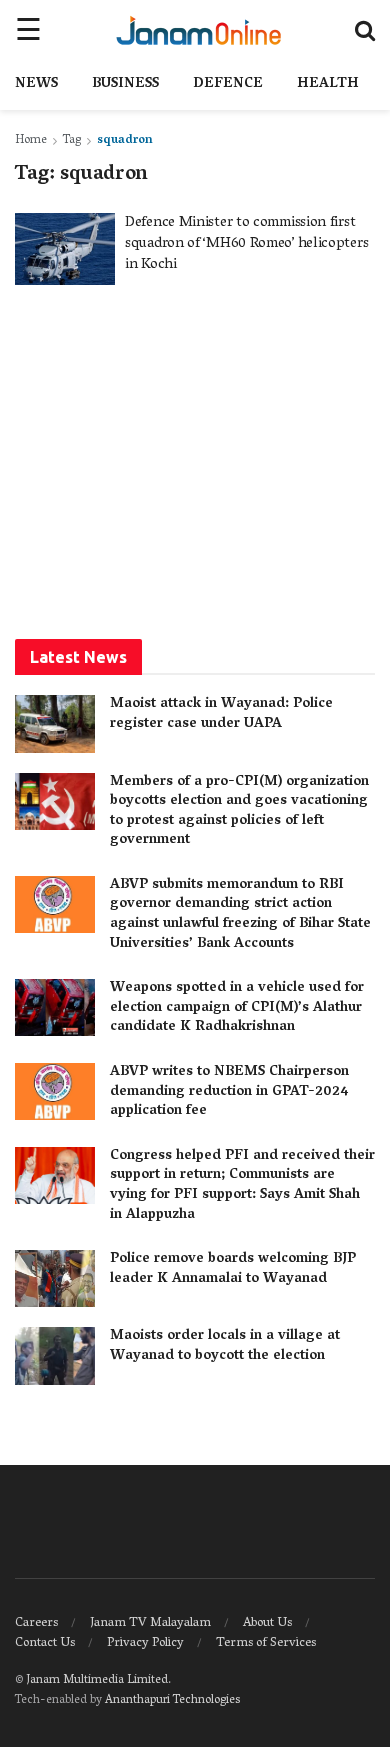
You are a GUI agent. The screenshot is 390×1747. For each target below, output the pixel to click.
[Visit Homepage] (198, 30)
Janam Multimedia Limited (97, 1680)
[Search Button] (365, 30)
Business (125, 84)
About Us (267, 1623)
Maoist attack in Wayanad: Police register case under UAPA (221, 714)
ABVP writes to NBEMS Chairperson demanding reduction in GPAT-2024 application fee (229, 1092)
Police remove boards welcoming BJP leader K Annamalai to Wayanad (233, 1269)
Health (328, 84)
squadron (125, 140)
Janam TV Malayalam (150, 1623)
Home (31, 140)
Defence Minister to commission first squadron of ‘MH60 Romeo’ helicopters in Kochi (246, 244)
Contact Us (45, 1643)
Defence (228, 84)
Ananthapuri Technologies (172, 1700)
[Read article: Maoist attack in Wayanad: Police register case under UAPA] (55, 723)
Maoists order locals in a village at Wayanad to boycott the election (225, 1346)
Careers (36, 1623)
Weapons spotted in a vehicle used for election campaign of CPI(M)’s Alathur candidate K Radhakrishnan (237, 1008)
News (36, 84)
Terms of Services (266, 1643)
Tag (72, 140)
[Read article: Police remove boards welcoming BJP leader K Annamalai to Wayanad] (55, 1278)
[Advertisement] (195, 460)
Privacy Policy (145, 1643)
